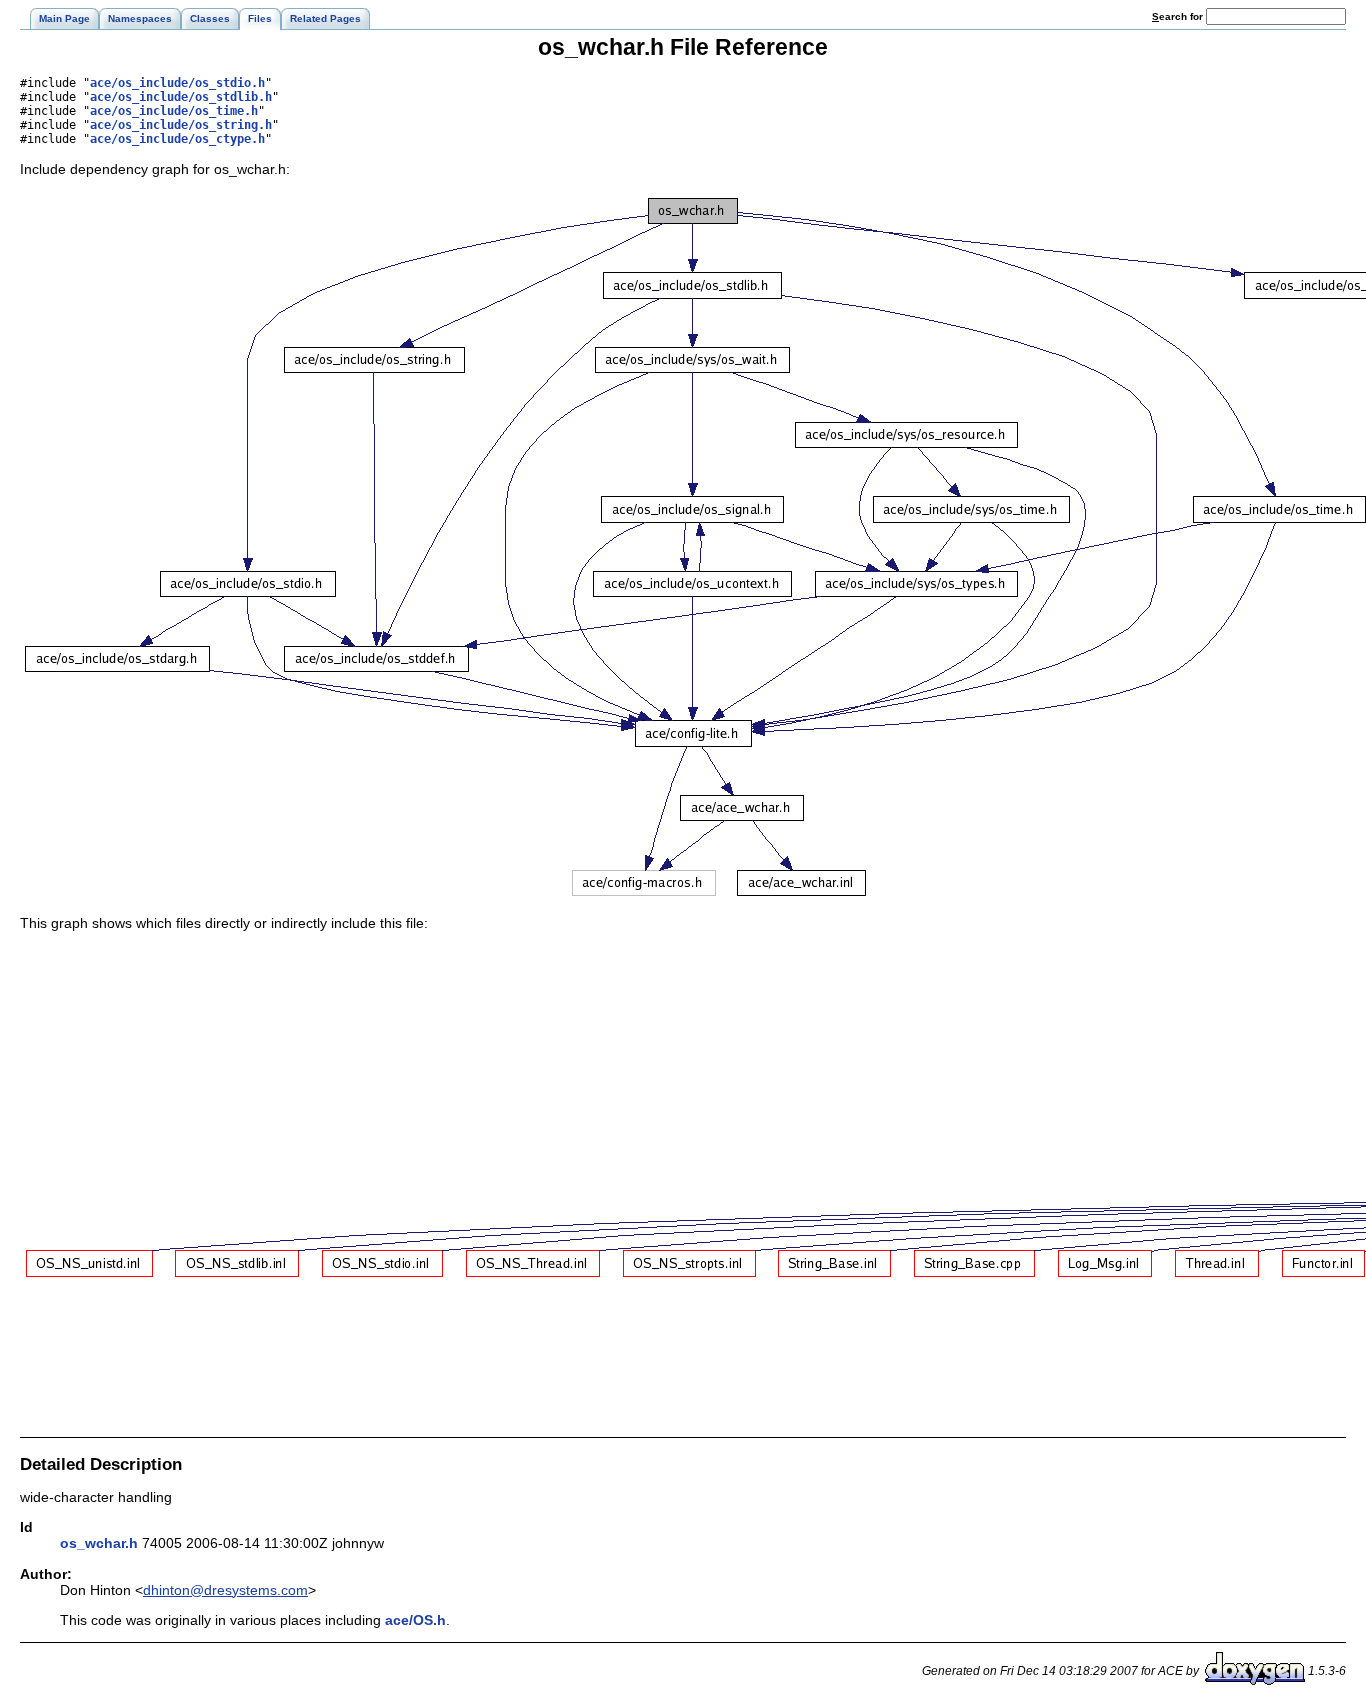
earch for (1179, 16)
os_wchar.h (99, 1543)
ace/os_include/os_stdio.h (177, 83)
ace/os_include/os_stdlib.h (181, 97)
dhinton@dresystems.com (225, 1590)
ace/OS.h (415, 1620)
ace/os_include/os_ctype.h (177, 139)
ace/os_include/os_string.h (181, 125)
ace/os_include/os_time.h (174, 111)
